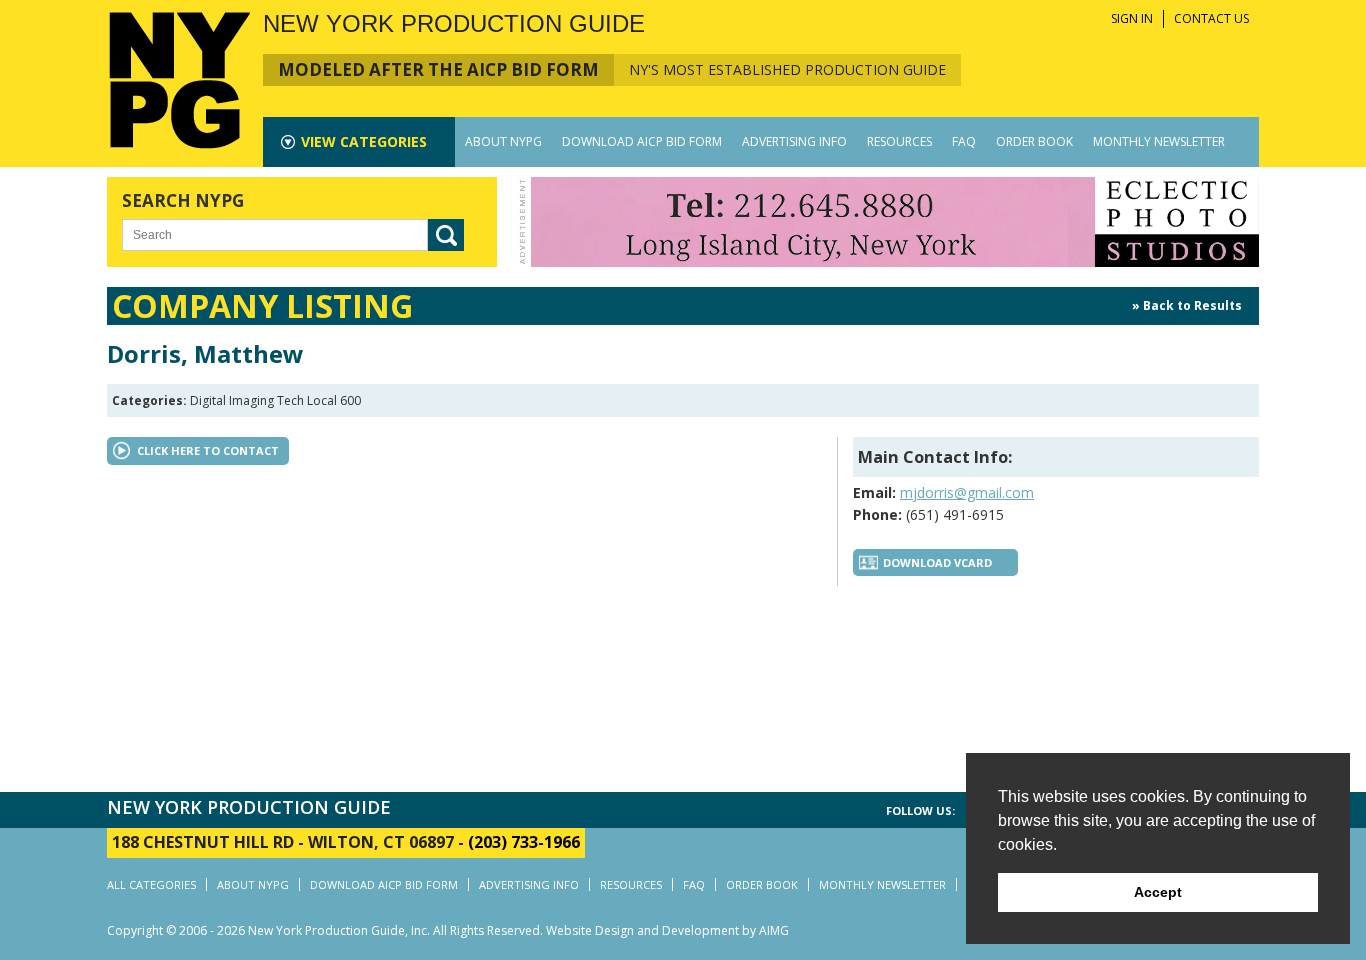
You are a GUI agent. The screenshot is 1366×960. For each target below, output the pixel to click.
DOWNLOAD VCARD (937, 562)
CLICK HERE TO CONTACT (208, 450)
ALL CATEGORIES (151, 884)
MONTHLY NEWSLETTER (1159, 141)
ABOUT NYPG (503, 141)
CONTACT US (1211, 18)
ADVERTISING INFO (794, 141)
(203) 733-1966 (524, 842)
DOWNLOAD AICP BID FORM (642, 141)
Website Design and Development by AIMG (667, 930)
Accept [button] (1158, 892)
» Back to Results (1187, 305)
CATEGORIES (364, 141)
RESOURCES (899, 141)
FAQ (964, 141)
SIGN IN (1132, 18)
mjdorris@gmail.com (967, 492)
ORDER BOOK (1034, 141)
